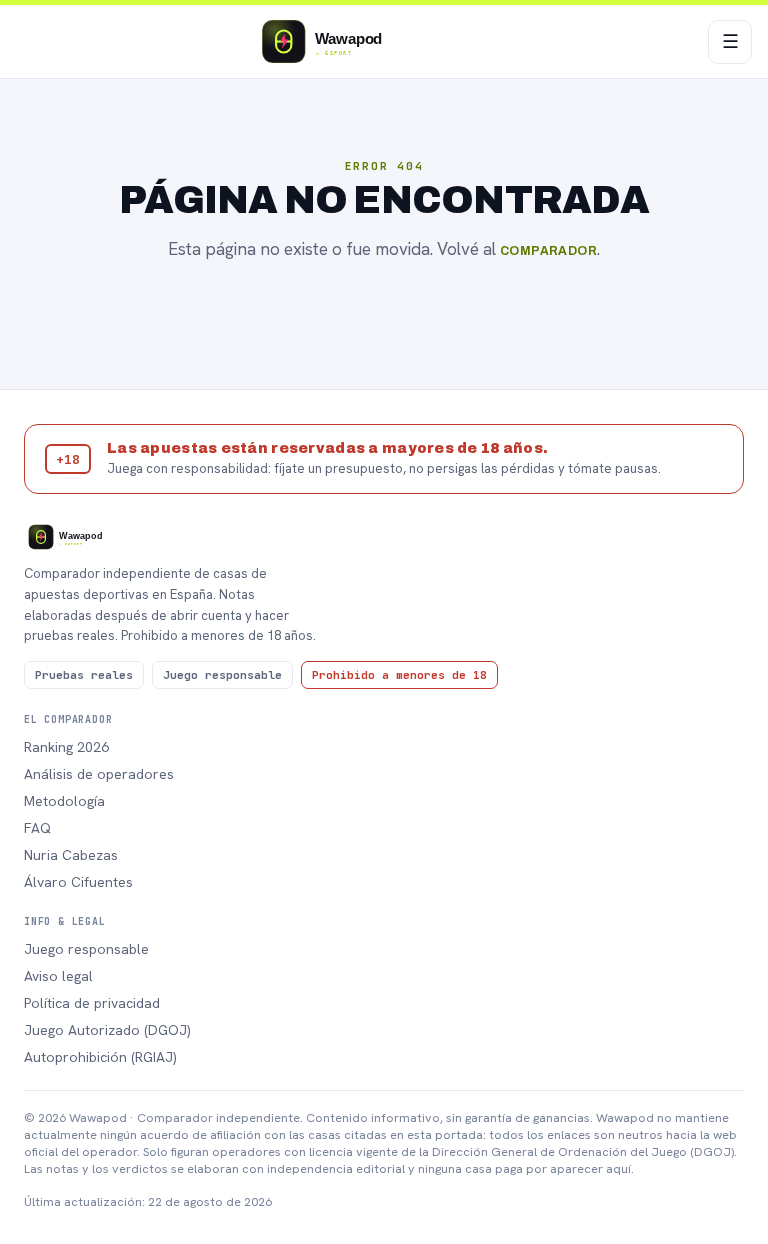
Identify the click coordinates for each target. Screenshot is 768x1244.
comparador (549, 251)
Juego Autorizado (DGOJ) (107, 1030)
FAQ (37, 828)
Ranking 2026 (66, 747)
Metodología (64, 801)
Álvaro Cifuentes (78, 882)
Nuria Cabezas (71, 855)
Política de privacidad (92, 1003)
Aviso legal (58, 976)
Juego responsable (86, 949)
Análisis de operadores (99, 774)
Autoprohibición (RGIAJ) (100, 1057)
